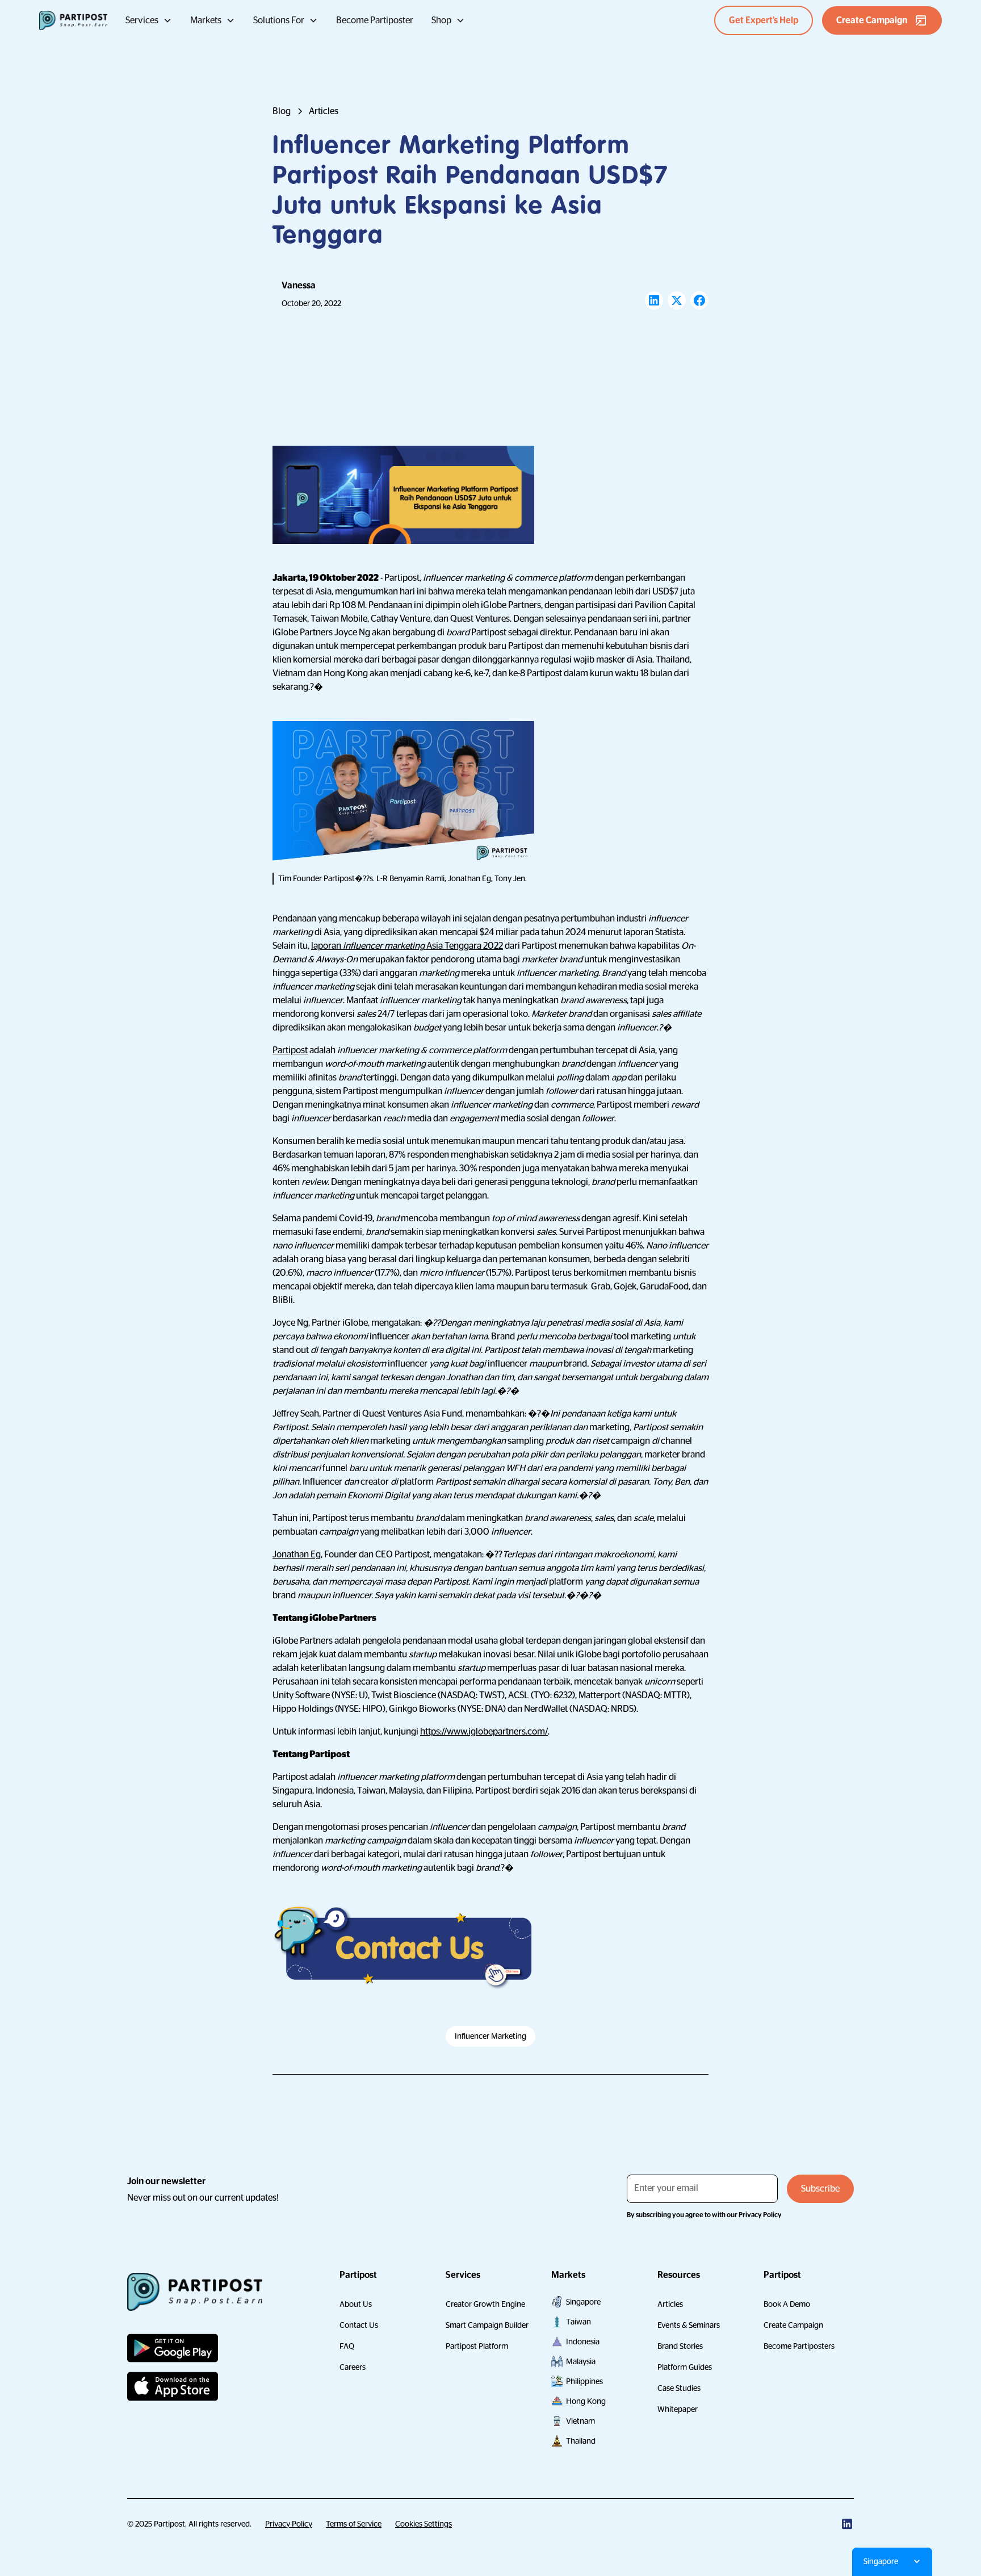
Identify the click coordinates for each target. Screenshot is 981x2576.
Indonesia (583, 2342)
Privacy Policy (289, 2524)
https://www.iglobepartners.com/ (484, 1732)
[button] (149, 20)
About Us (356, 2304)
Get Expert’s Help (764, 20)
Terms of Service (354, 2524)
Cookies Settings (424, 2524)
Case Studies (679, 2388)
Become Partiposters (799, 2346)
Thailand (581, 2441)
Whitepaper (678, 2409)
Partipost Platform (477, 2346)
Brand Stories (680, 2346)
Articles (670, 2304)
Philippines (584, 2381)
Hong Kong (586, 2401)
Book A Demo (787, 2304)
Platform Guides (685, 2367)
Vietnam (580, 2421)
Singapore (583, 2302)
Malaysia (581, 2361)
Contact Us (359, 2325)
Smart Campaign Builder (487, 2325)
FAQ (347, 2346)
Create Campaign (793, 2325)
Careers (353, 2367)
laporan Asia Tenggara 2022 (407, 946)
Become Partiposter (375, 20)
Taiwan (578, 2322)
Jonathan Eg (297, 1555)
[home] (73, 20)
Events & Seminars (689, 2325)
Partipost (290, 1050)
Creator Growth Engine (485, 2304)
